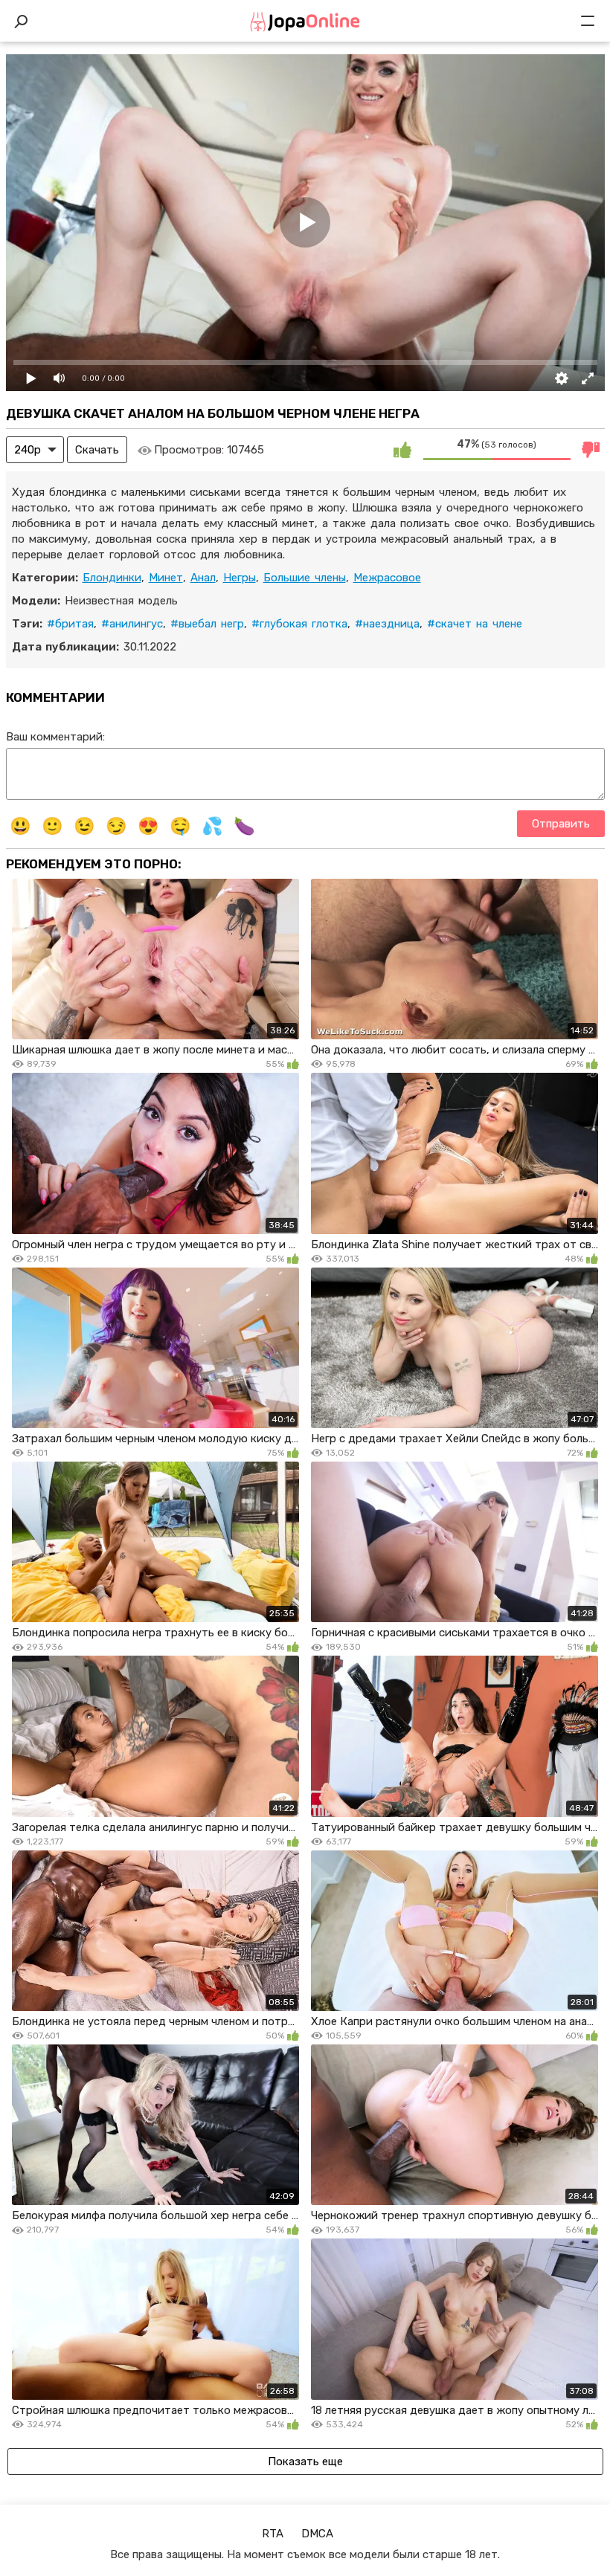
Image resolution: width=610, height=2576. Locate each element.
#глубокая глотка (299, 624)
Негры (240, 578)
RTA (273, 2534)
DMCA (317, 2534)
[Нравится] (402, 450)
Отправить (561, 824)
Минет (166, 578)
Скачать (97, 450)
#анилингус (132, 624)
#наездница (387, 624)
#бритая (70, 624)
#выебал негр (207, 624)
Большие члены (305, 578)
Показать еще (305, 2462)
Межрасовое (387, 578)
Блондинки (112, 578)
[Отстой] (591, 450)
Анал (203, 578)
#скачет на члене (475, 624)
